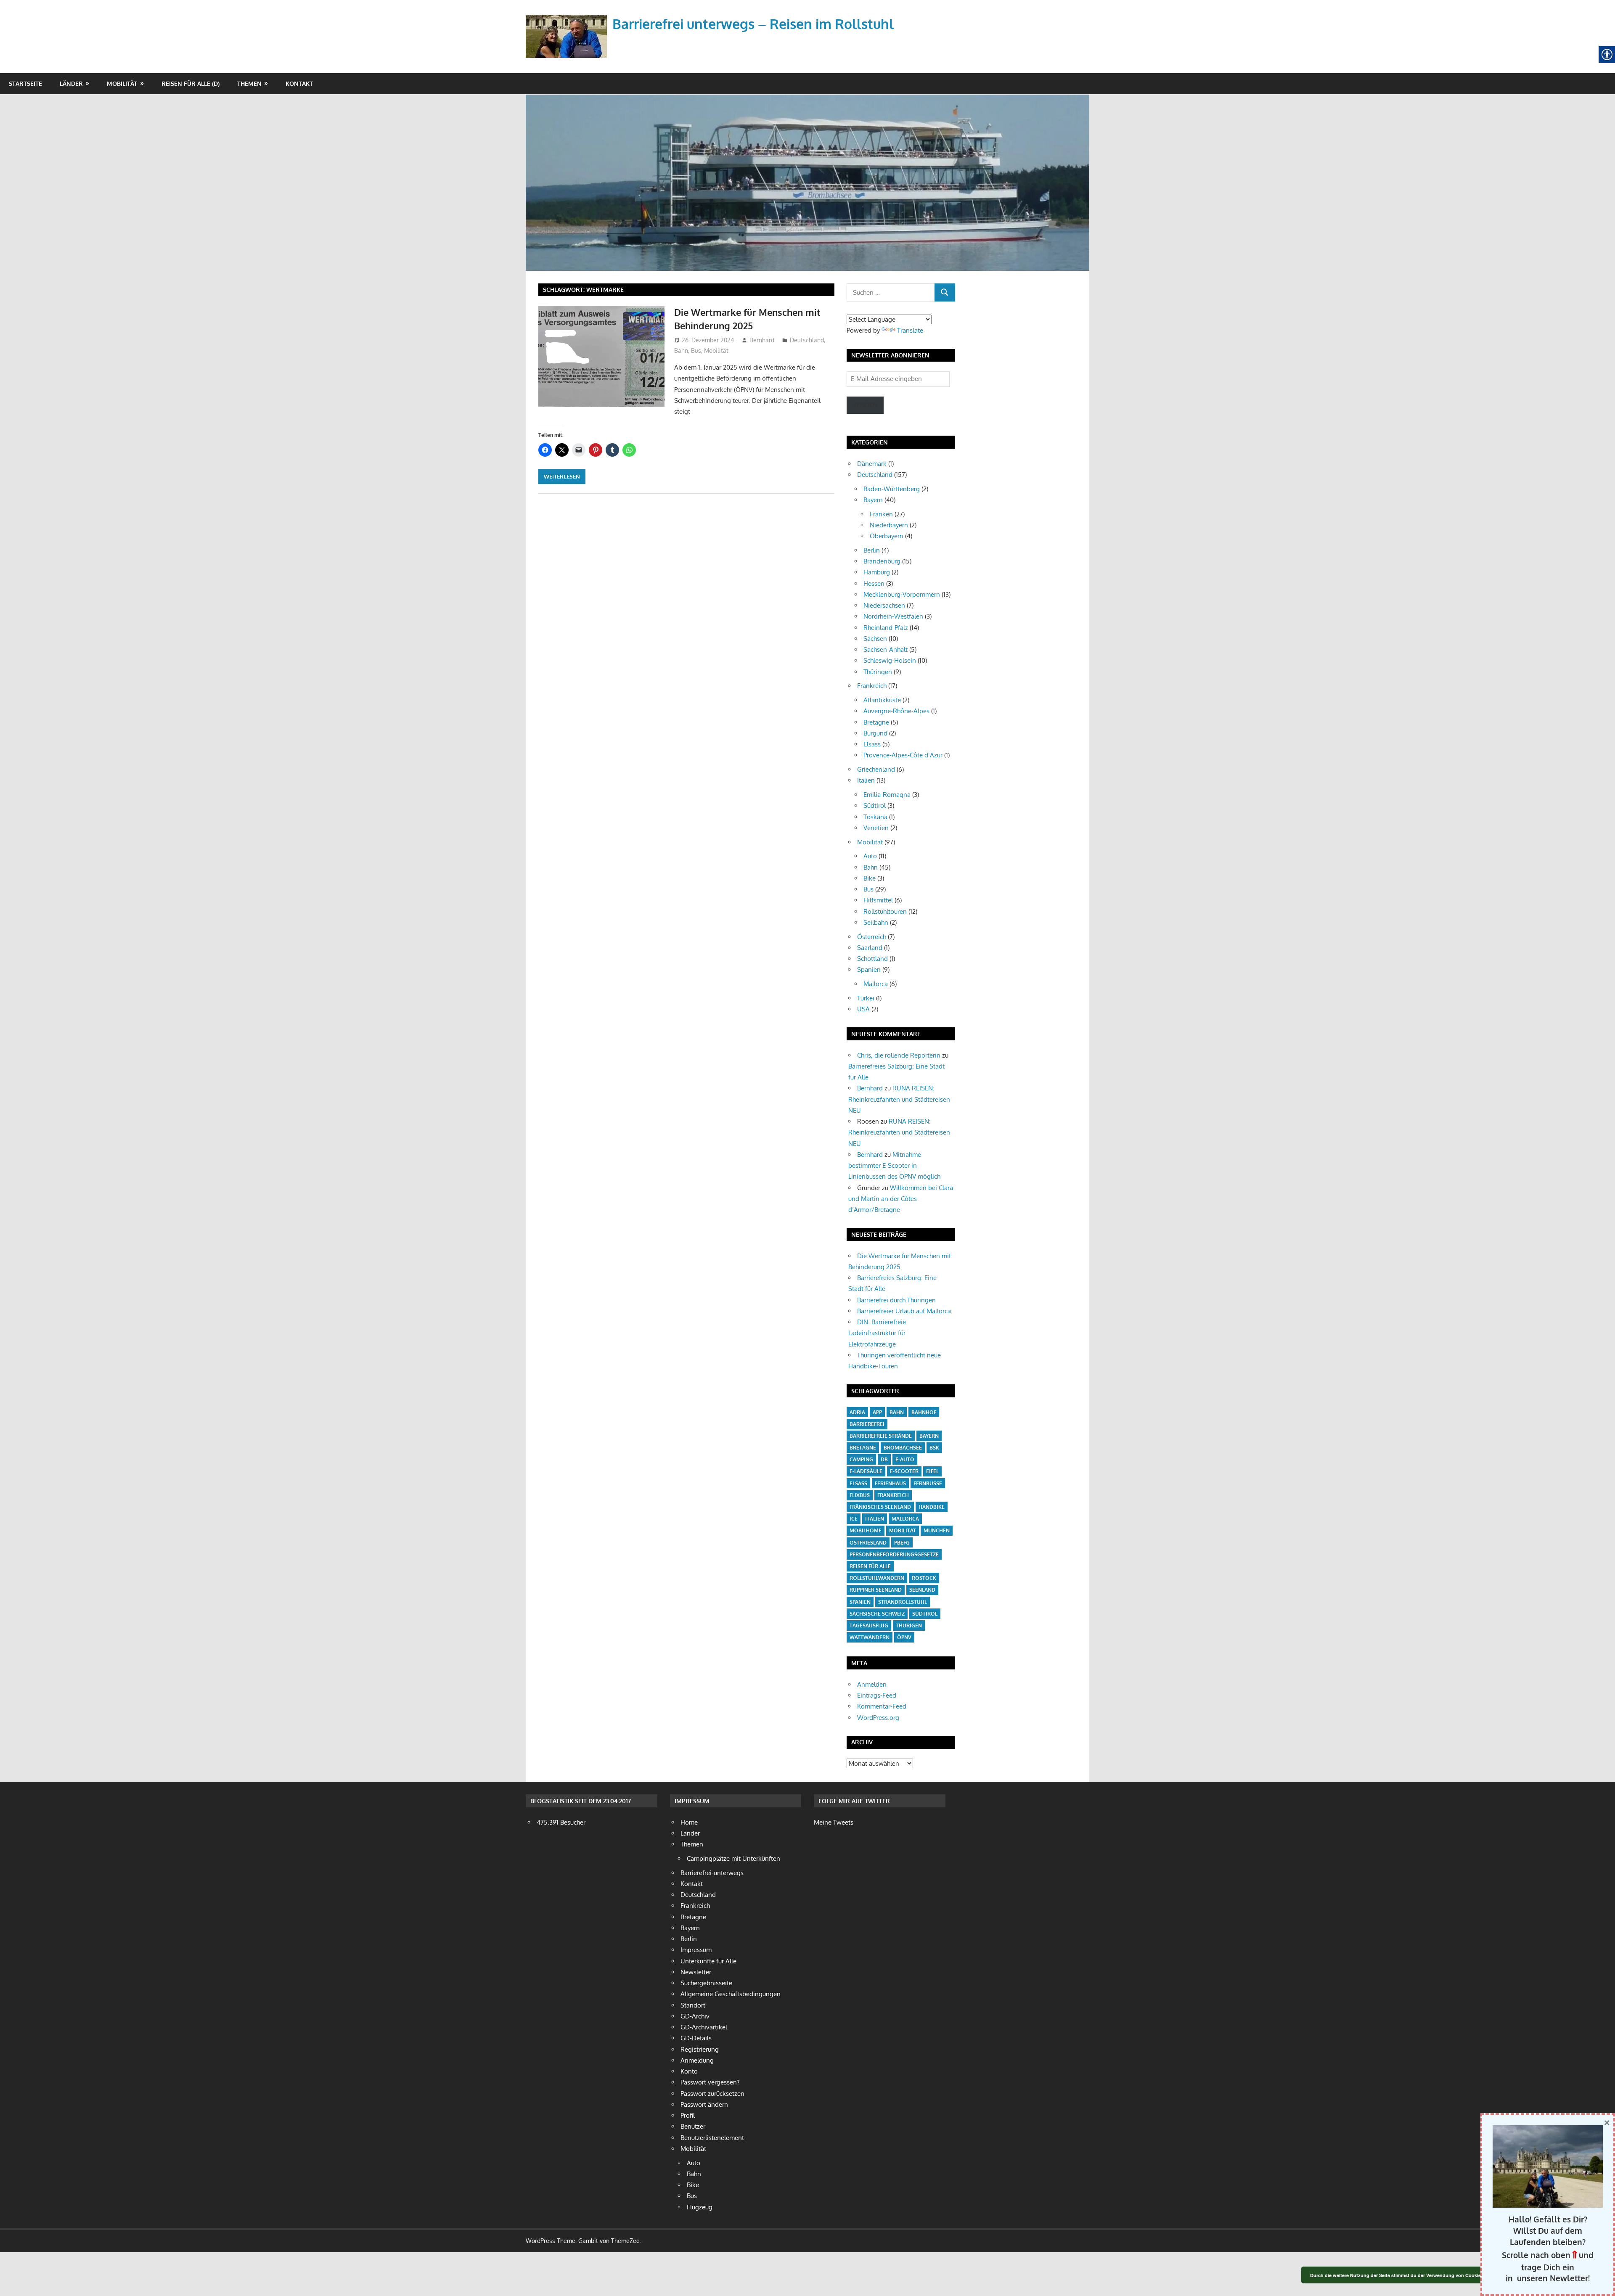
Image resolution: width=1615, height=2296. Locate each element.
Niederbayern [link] (889, 525)
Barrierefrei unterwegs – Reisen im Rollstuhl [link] (753, 24)
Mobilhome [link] (866, 1530)
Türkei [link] (866, 998)
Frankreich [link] (872, 686)
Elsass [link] (872, 744)
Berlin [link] (872, 550)
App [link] (877, 1412)
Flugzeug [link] (700, 2207)
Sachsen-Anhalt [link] (886, 649)
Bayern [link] (873, 500)
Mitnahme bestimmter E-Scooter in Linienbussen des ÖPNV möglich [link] (894, 1166)
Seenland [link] (922, 1590)
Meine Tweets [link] (834, 1822)
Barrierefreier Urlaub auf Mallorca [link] (904, 1311)
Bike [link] (870, 878)
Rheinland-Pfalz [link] (886, 628)
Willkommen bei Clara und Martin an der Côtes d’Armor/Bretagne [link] (901, 1199)
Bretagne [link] (876, 722)
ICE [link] (854, 1519)
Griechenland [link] (876, 769)
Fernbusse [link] (928, 1483)
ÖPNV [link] (904, 1637)
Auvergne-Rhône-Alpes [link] (896, 711)
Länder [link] (71, 83)
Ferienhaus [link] (890, 1483)
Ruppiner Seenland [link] (876, 1590)
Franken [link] (881, 514)
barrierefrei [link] (867, 1424)
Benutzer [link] (693, 2126)
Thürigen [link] (909, 1625)
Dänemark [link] (872, 464)
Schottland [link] (872, 959)
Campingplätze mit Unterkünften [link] (733, 1858)
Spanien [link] (869, 969)
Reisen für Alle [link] (870, 1566)
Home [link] (689, 1822)
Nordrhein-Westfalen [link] (893, 616)
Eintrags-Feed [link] (877, 1695)
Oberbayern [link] (887, 536)
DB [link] (884, 1459)
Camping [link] (861, 1459)
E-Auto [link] (905, 1459)
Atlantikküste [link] (882, 700)
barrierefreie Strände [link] (881, 1436)
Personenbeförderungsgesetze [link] (894, 1554)
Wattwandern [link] (870, 1637)
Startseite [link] (25, 83)
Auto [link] (870, 856)
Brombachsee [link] (903, 1448)
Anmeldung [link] (697, 2060)
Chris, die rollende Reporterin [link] (899, 1055)
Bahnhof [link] (924, 1412)
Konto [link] (689, 2071)
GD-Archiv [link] (695, 2016)
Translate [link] (910, 330)
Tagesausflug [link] (869, 1625)
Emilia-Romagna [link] (887, 795)
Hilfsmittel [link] (878, 900)
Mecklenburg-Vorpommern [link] (902, 594)
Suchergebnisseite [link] (706, 1983)
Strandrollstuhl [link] (903, 1602)
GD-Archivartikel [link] (704, 2027)
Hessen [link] (874, 583)
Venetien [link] (876, 828)
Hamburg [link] (877, 572)
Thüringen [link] (878, 672)
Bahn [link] (681, 350)
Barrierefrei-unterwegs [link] (712, 1873)
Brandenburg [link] (882, 561)
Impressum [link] (696, 1950)
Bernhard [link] (762, 340)
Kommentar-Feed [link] (882, 1706)
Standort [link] (693, 2005)
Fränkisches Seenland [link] (880, 1507)
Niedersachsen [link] (884, 605)
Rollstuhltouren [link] (885, 911)
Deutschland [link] (807, 340)
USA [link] (863, 1009)
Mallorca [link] (876, 984)
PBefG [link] (902, 1543)
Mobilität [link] (122, 83)
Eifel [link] (932, 1471)
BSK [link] (934, 1448)
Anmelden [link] (872, 1684)
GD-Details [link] (696, 2038)
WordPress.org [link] (878, 1718)
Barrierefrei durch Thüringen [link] (896, 1300)
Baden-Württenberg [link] (892, 489)
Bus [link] (696, 350)
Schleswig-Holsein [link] (890, 660)
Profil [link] (688, 2115)
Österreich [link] (872, 937)
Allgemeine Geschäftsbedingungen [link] (731, 1994)
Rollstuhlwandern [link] (877, 1578)
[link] (568, 27)
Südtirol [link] (875, 805)
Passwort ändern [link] (704, 2104)
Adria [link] (857, 1412)
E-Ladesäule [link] (866, 1471)
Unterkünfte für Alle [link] (708, 1961)
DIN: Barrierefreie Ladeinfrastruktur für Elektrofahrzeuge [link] (877, 1333)
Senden (865, 405)
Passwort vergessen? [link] (710, 2082)
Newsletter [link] (696, 1972)
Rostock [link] (924, 1578)
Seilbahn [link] (876, 922)
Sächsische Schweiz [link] (877, 1614)
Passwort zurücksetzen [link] (712, 2094)
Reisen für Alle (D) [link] (191, 83)
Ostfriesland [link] (868, 1543)
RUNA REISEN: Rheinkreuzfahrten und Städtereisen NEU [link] (899, 1099)
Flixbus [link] (860, 1495)
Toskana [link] (875, 817)
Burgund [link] (875, 733)
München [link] (937, 1530)
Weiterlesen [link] (562, 476)
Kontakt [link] (299, 83)
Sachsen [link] (875, 639)
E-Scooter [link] (904, 1471)
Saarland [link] (870, 948)
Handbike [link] (932, 1507)
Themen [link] (249, 83)
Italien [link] (866, 780)
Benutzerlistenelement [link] (712, 2138)
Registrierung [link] (700, 2049)
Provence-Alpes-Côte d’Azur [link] (903, 755)
